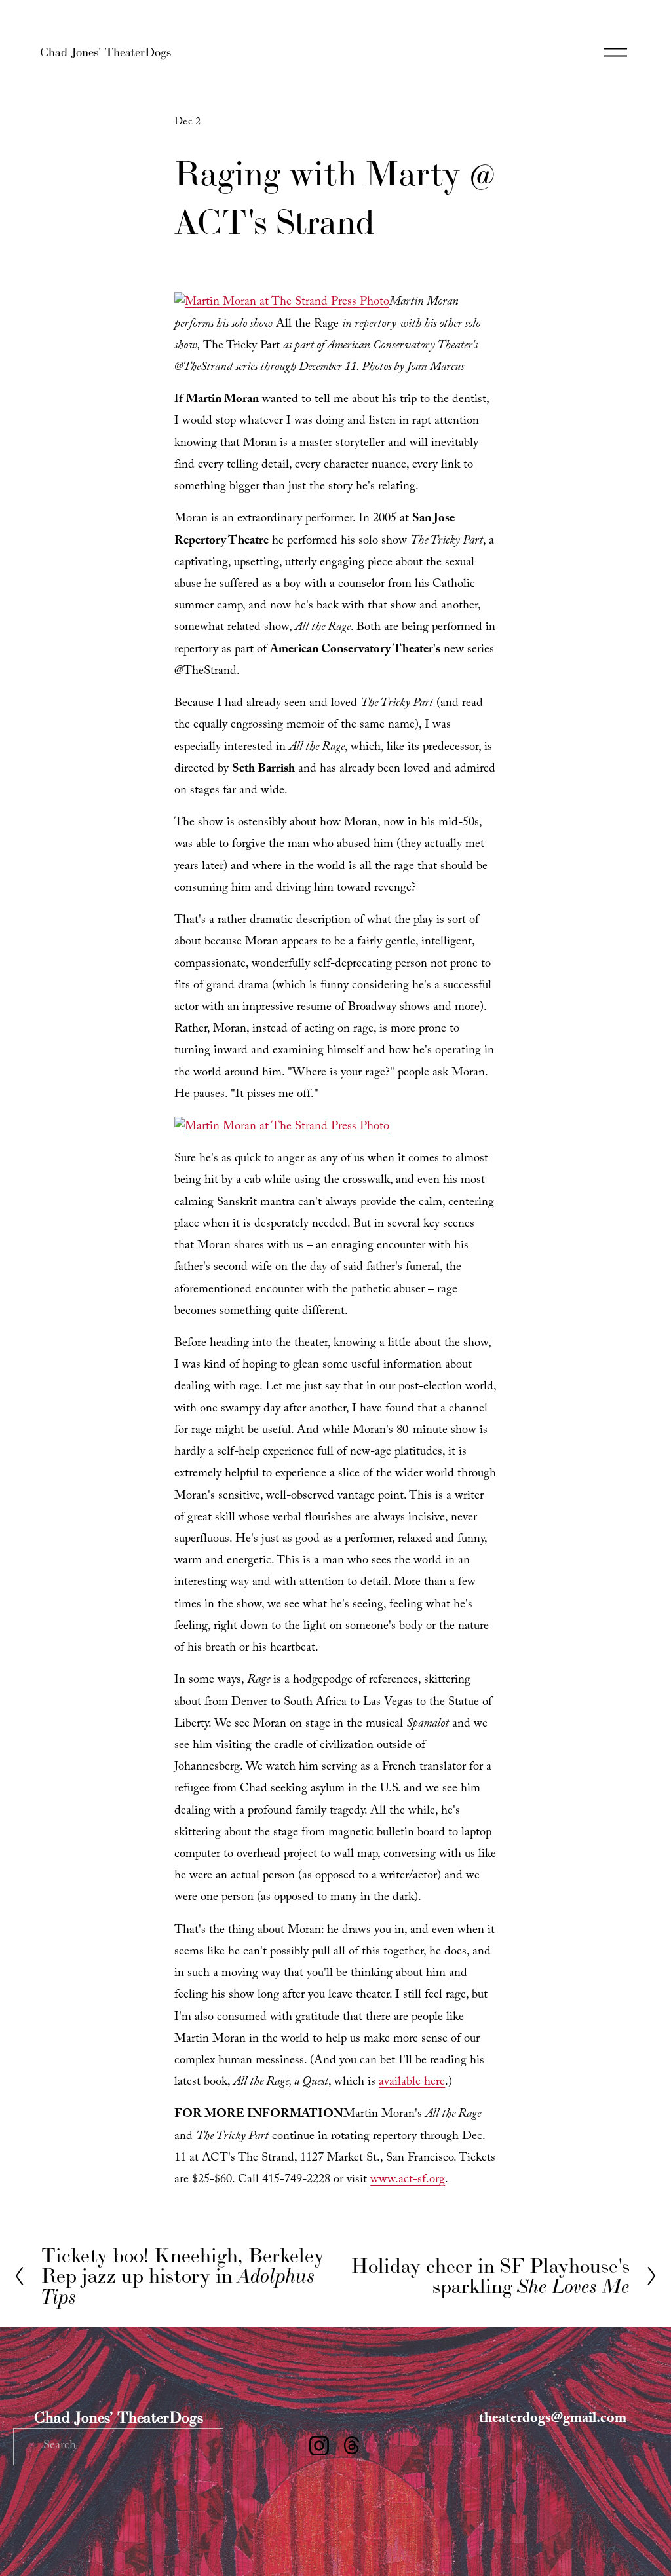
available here (412, 2083)
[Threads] (352, 2446)
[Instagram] (319, 2446)
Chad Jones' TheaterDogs (105, 52)
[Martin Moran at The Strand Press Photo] (282, 303)
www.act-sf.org (408, 2181)
